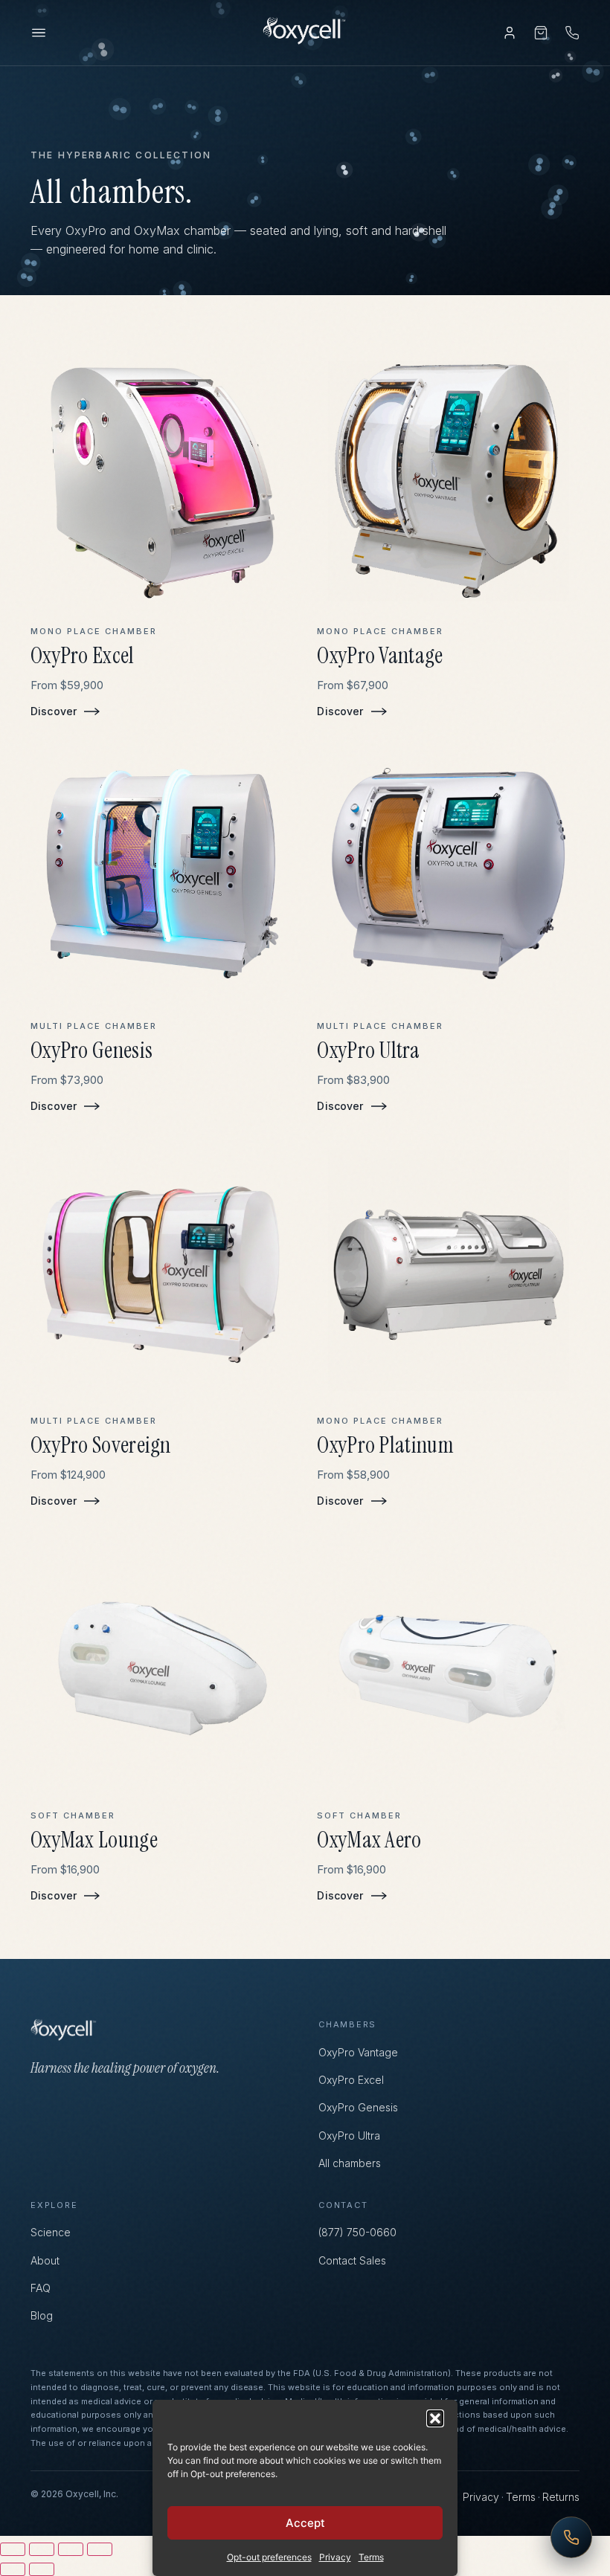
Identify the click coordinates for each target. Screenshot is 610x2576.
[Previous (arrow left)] (13, 2569)
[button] (435, 2418)
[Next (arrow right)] (42, 2569)
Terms (371, 2557)
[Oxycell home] (305, 33)
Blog (42, 2315)
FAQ (41, 2288)
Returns (561, 2497)
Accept (305, 2523)
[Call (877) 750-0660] (572, 33)
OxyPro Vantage (358, 2052)
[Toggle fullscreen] (42, 2549)
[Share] (71, 2549)
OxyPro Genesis (358, 2107)
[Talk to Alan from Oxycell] (571, 2537)
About (45, 2260)
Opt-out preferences (269, 2557)
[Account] (510, 33)
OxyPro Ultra (349, 2136)
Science (51, 2232)
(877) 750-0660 (357, 2232)
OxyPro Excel (351, 2080)
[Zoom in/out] (13, 2549)
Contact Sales (352, 2260)
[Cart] (541, 33)
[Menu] (39, 33)
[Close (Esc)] (100, 2549)
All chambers (350, 2163)
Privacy (335, 2557)
